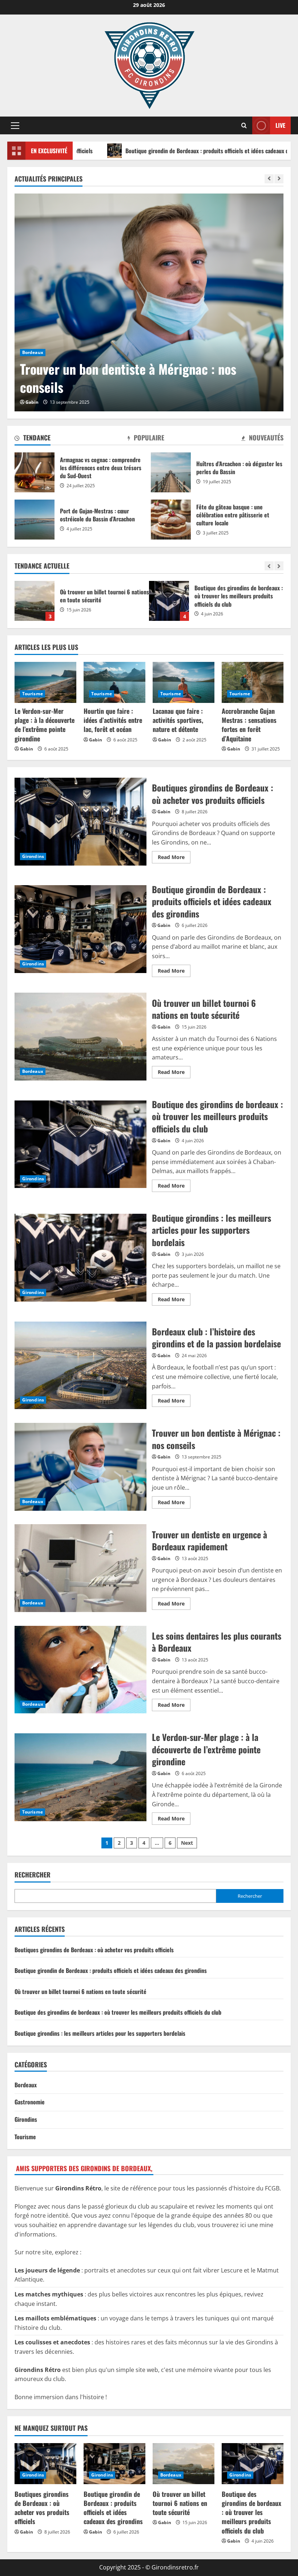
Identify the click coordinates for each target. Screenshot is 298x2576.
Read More (174, 858)
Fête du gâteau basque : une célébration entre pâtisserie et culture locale (171, 520)
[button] (15, 126)
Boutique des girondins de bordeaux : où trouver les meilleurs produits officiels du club (35, 601)
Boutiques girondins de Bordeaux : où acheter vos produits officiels (80, 822)
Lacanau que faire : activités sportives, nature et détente (178, 720)
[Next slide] (279, 179)
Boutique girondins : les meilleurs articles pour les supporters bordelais (169, 601)
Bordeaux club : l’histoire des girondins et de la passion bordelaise (80, 1366)
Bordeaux (36, 352)
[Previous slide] (269, 179)
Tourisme (33, 694)
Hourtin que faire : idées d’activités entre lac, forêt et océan (113, 720)
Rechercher (33, 1875)
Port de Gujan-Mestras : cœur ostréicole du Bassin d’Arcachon (35, 520)
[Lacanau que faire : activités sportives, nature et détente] (184, 682)
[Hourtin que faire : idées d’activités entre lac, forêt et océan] (114, 682)
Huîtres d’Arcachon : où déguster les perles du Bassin (171, 472)
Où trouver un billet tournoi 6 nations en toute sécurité (80, 1037)
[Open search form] (244, 125)
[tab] (33, 439)
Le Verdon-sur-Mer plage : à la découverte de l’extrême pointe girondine (45, 725)
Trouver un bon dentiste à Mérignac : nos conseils (80, 1467)
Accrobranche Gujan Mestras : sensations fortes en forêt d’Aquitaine (249, 725)
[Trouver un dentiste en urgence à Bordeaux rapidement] (152, 302)
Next (187, 1843)
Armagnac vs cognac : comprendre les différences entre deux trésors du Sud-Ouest (35, 472)
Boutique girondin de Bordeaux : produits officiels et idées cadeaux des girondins (129, 151)
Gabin (35, 402)
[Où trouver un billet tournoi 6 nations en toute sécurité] (184, 2464)
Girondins (33, 856)
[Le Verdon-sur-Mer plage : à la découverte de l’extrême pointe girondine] (45, 682)
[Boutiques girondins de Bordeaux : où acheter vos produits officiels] (45, 2464)
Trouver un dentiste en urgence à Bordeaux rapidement (137, 378)
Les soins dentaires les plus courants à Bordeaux (80, 1670)
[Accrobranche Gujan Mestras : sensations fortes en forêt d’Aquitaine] (253, 682)
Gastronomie (30, 2102)
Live (280, 125)
